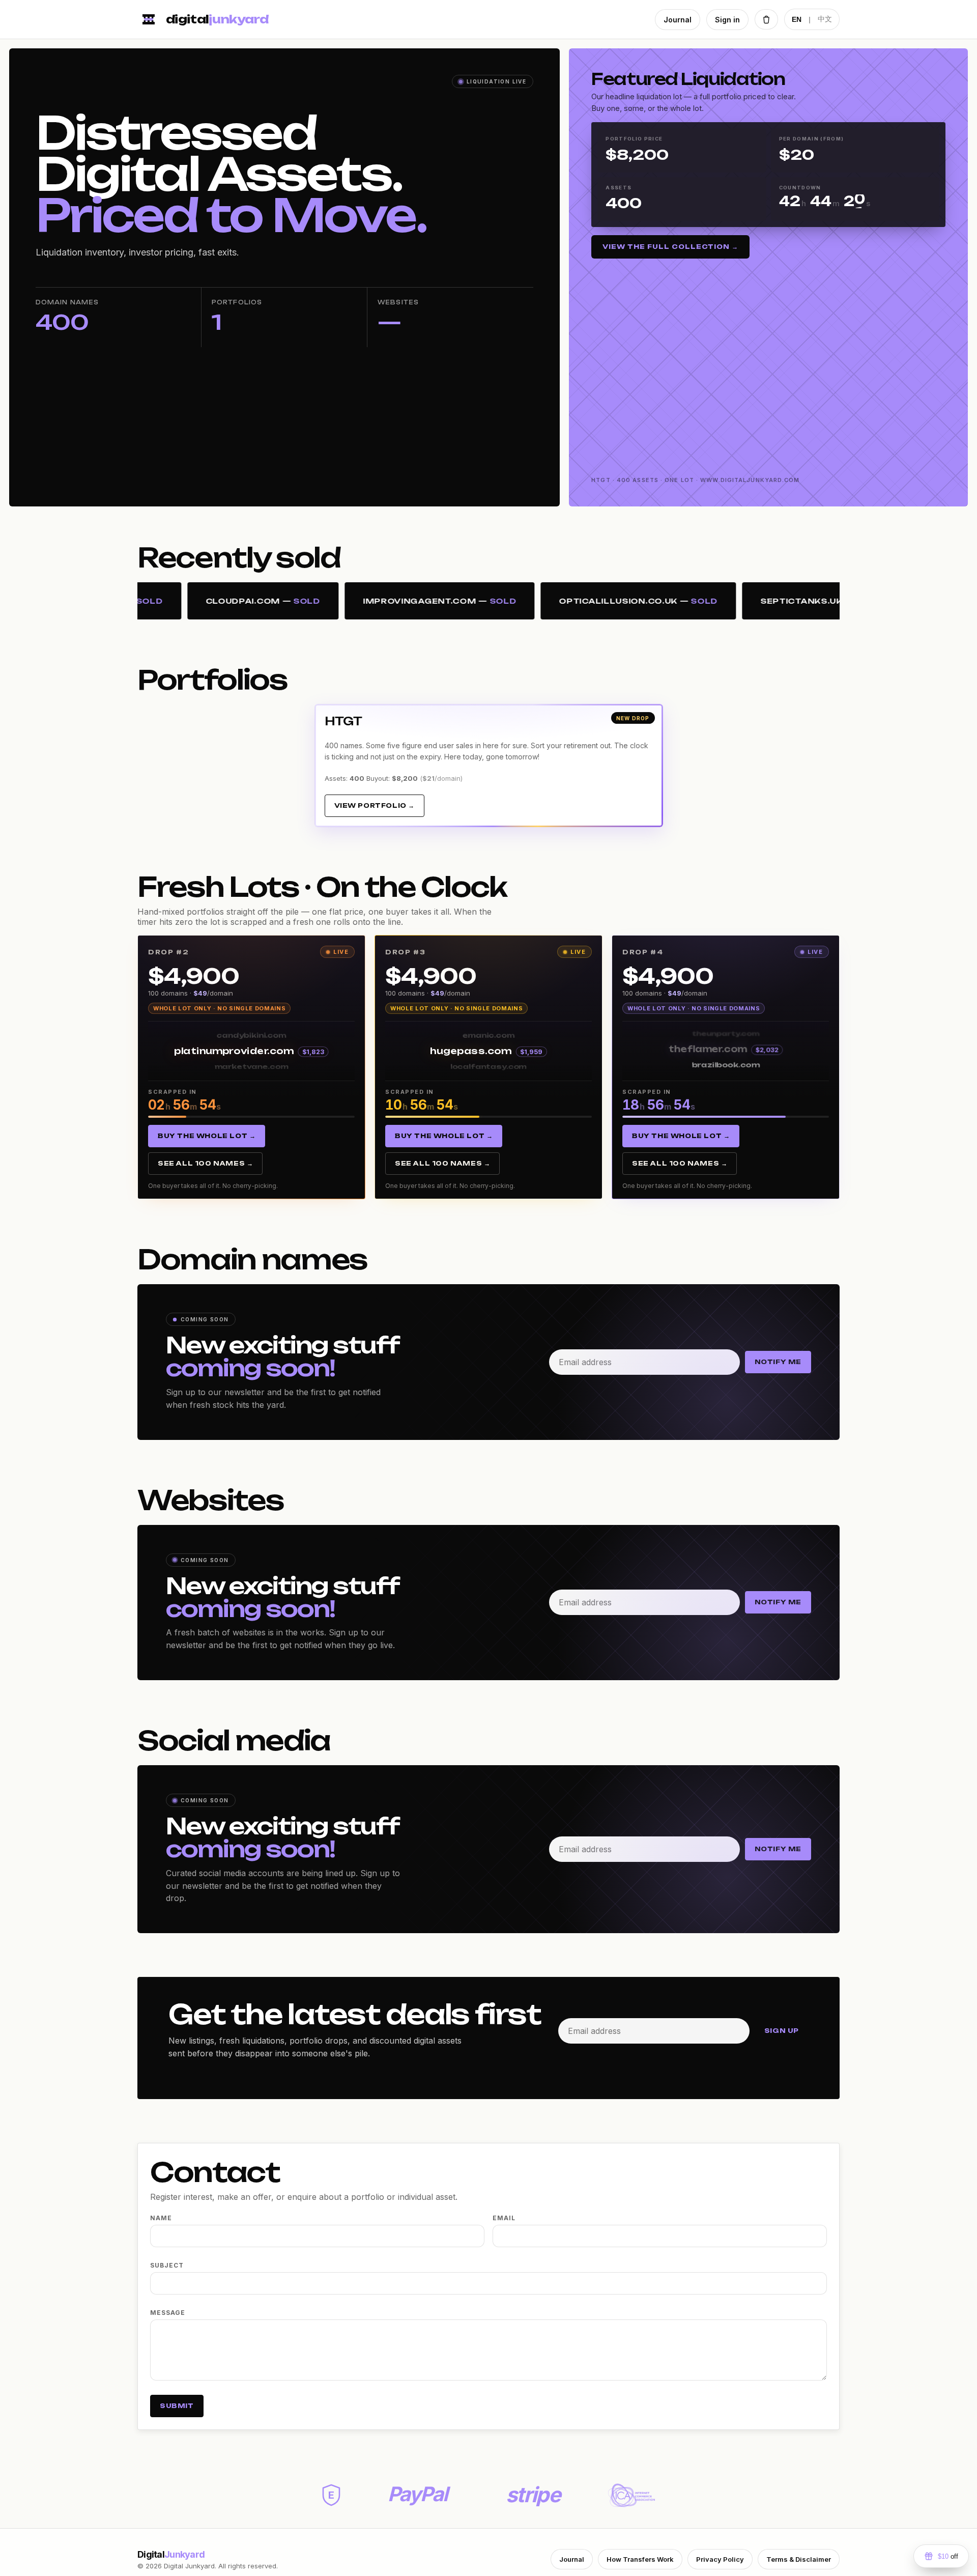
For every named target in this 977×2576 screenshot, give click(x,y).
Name (161, 2218)
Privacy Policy (720, 2559)
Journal (678, 20)
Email (504, 2218)
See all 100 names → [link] (205, 1163)
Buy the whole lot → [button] (207, 1136)
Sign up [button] (782, 2031)
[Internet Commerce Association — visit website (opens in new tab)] (631, 2495)
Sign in (727, 20)
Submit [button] (177, 2406)
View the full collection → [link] (670, 247)
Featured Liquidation (688, 79)
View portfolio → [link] (375, 805)
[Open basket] (766, 19)
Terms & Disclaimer (799, 2559)
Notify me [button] (778, 1362)
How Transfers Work (640, 2559)
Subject (167, 2265)
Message (168, 2313)
